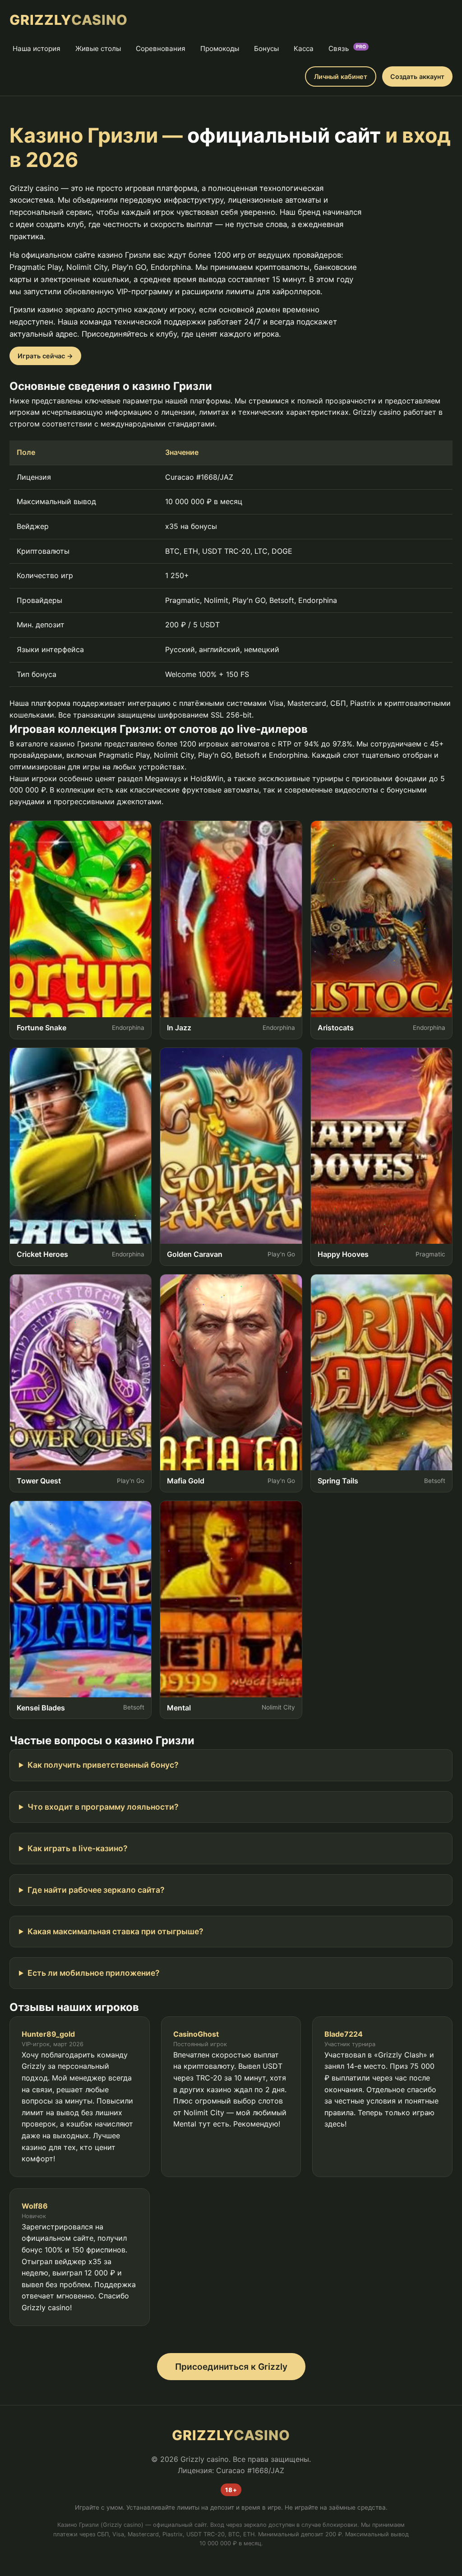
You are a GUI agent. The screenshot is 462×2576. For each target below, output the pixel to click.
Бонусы (266, 49)
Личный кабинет (341, 76)
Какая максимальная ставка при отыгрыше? (115, 1931)
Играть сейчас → (45, 356)
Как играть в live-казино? (78, 1848)
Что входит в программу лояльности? (103, 1807)
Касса (304, 49)
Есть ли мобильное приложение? (94, 1973)
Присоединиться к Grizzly (231, 2367)
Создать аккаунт (417, 76)
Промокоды (220, 49)
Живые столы (98, 49)
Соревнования (161, 49)
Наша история (37, 49)
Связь (347, 48)
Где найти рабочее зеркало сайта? (96, 1890)
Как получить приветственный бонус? (103, 1765)
